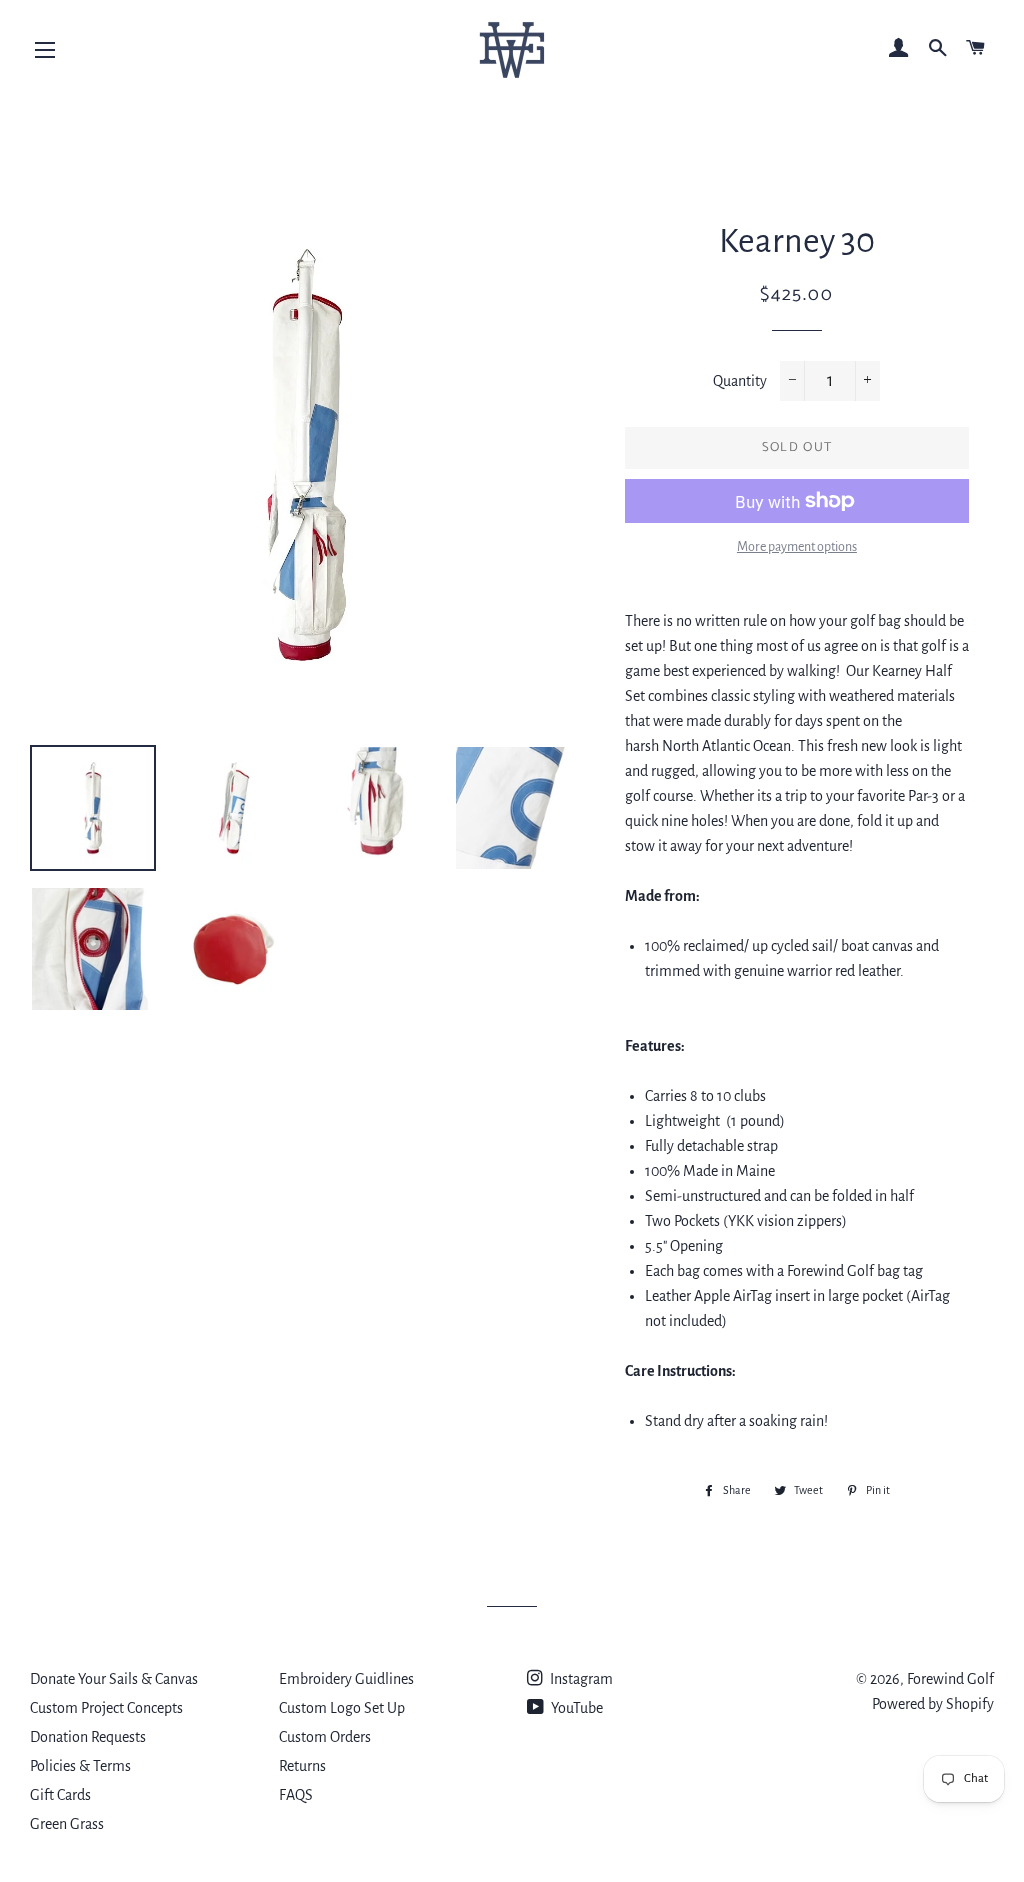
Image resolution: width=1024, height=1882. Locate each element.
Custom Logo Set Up (342, 1708)
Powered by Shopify (933, 1704)
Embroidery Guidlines (346, 1679)
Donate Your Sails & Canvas (114, 1679)
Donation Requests (88, 1737)
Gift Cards (60, 1795)
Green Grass (67, 1824)
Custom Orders (325, 1737)
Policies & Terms (80, 1766)
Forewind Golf (950, 1679)
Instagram (580, 1679)
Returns (302, 1766)
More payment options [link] (797, 547)
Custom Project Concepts (106, 1708)
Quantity (740, 381)
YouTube (575, 1708)
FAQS (296, 1795)
